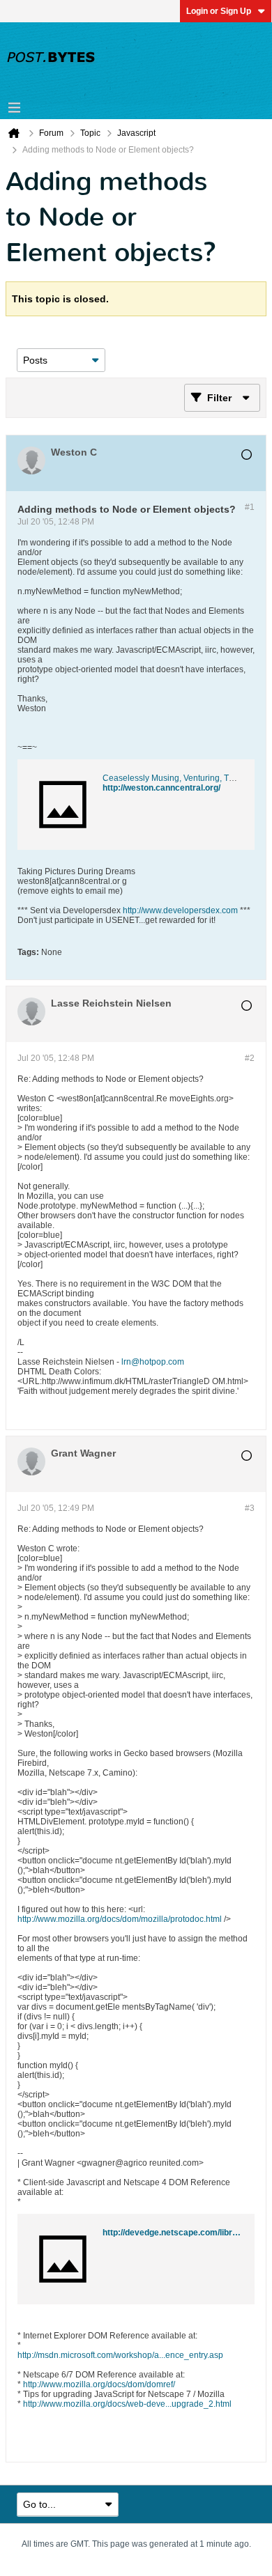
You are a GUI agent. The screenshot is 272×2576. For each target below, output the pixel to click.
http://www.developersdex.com (180, 910)
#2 (250, 1058)
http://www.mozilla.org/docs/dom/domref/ (99, 2384)
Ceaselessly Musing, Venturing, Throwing (181, 778)
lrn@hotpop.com (153, 1362)
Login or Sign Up (219, 11)
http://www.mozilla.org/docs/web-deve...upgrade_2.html (127, 2404)
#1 (250, 507)
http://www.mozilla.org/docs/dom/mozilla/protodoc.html (120, 1919)
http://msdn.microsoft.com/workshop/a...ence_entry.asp (120, 2355)
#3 (250, 1508)
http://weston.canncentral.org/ (161, 788)
